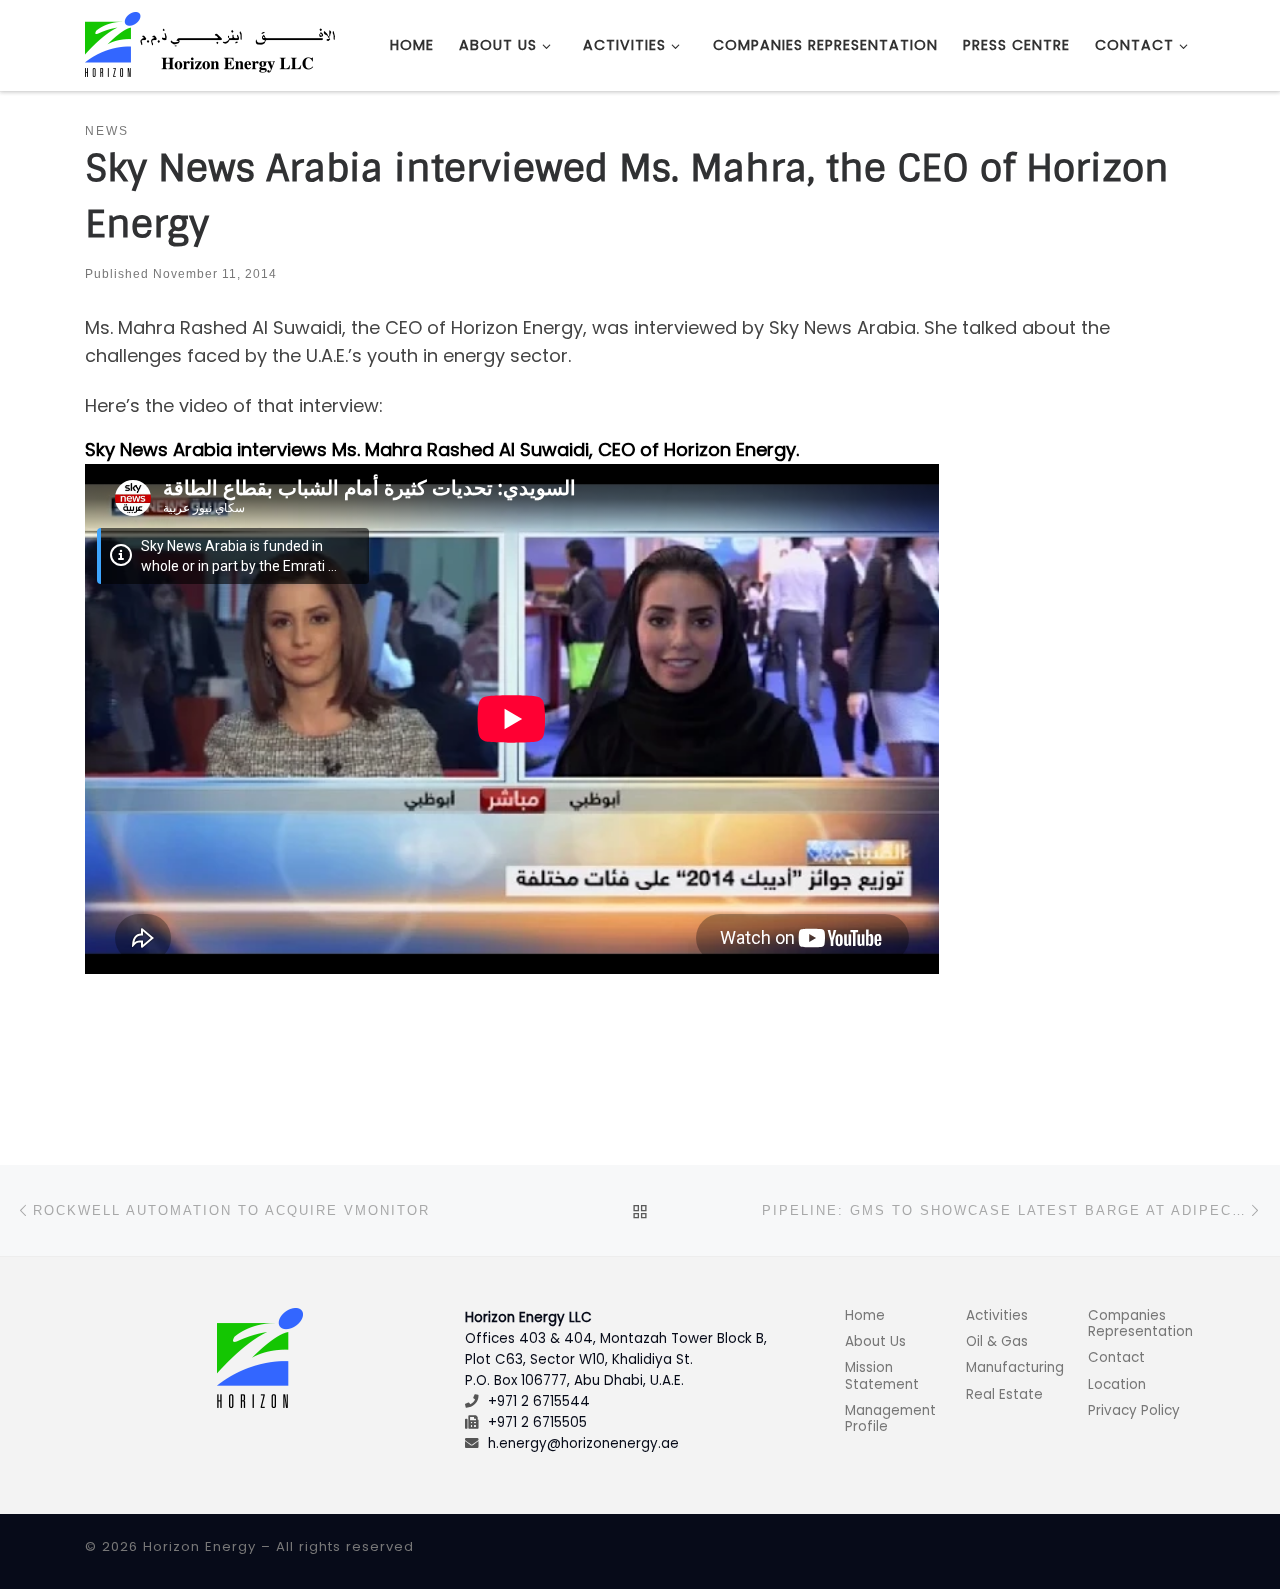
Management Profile (890, 1418)
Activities (997, 1315)
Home (865, 1315)
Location (1117, 1384)
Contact (1116, 1357)
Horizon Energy (199, 1546)
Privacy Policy (1134, 1410)
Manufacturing (1015, 1367)
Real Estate (1004, 1394)
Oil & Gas (997, 1341)
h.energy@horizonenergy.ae (583, 1443)
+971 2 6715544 (539, 1401)
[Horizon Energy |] (210, 43)
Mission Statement (882, 1375)
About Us (875, 1341)
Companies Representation (1140, 1323)
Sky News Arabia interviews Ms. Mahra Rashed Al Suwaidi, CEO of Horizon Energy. (442, 449)
